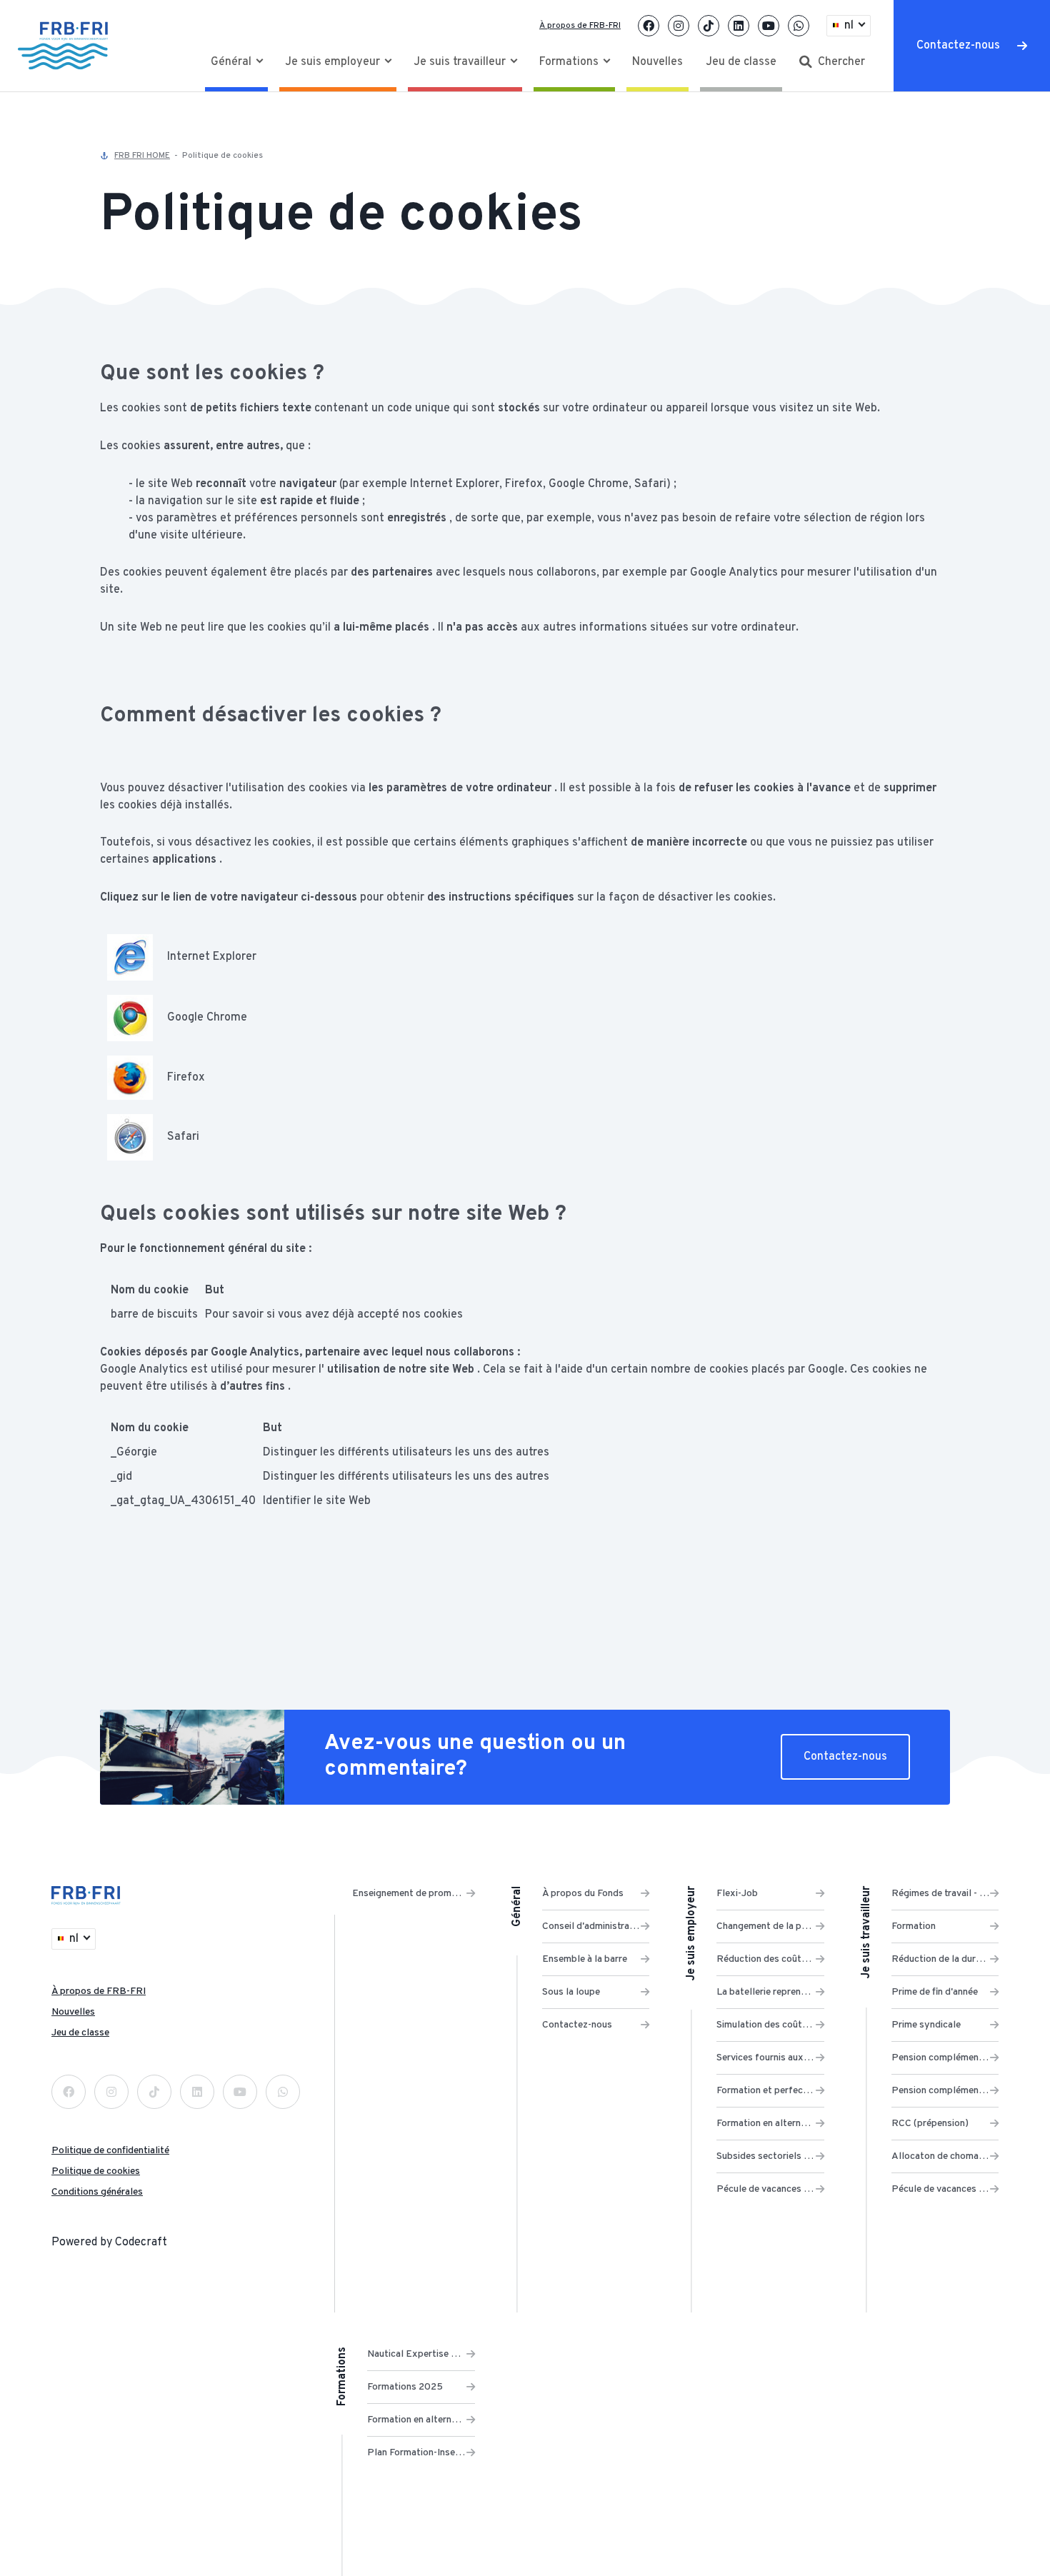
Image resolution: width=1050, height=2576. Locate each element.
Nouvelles (73, 2012)
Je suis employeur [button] (334, 62)
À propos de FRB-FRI (580, 26)
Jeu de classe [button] (741, 62)
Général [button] (232, 62)
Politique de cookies (96, 2171)
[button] (832, 62)
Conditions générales (97, 2192)
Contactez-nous (958, 46)
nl (849, 26)
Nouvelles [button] (657, 62)
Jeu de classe (80, 2033)
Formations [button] (570, 62)
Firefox (186, 1078)
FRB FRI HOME (142, 156)
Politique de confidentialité (110, 2151)
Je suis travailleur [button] (461, 62)
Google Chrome (207, 1018)
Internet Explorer (212, 957)
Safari (183, 1137)
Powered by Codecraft (109, 2242)
